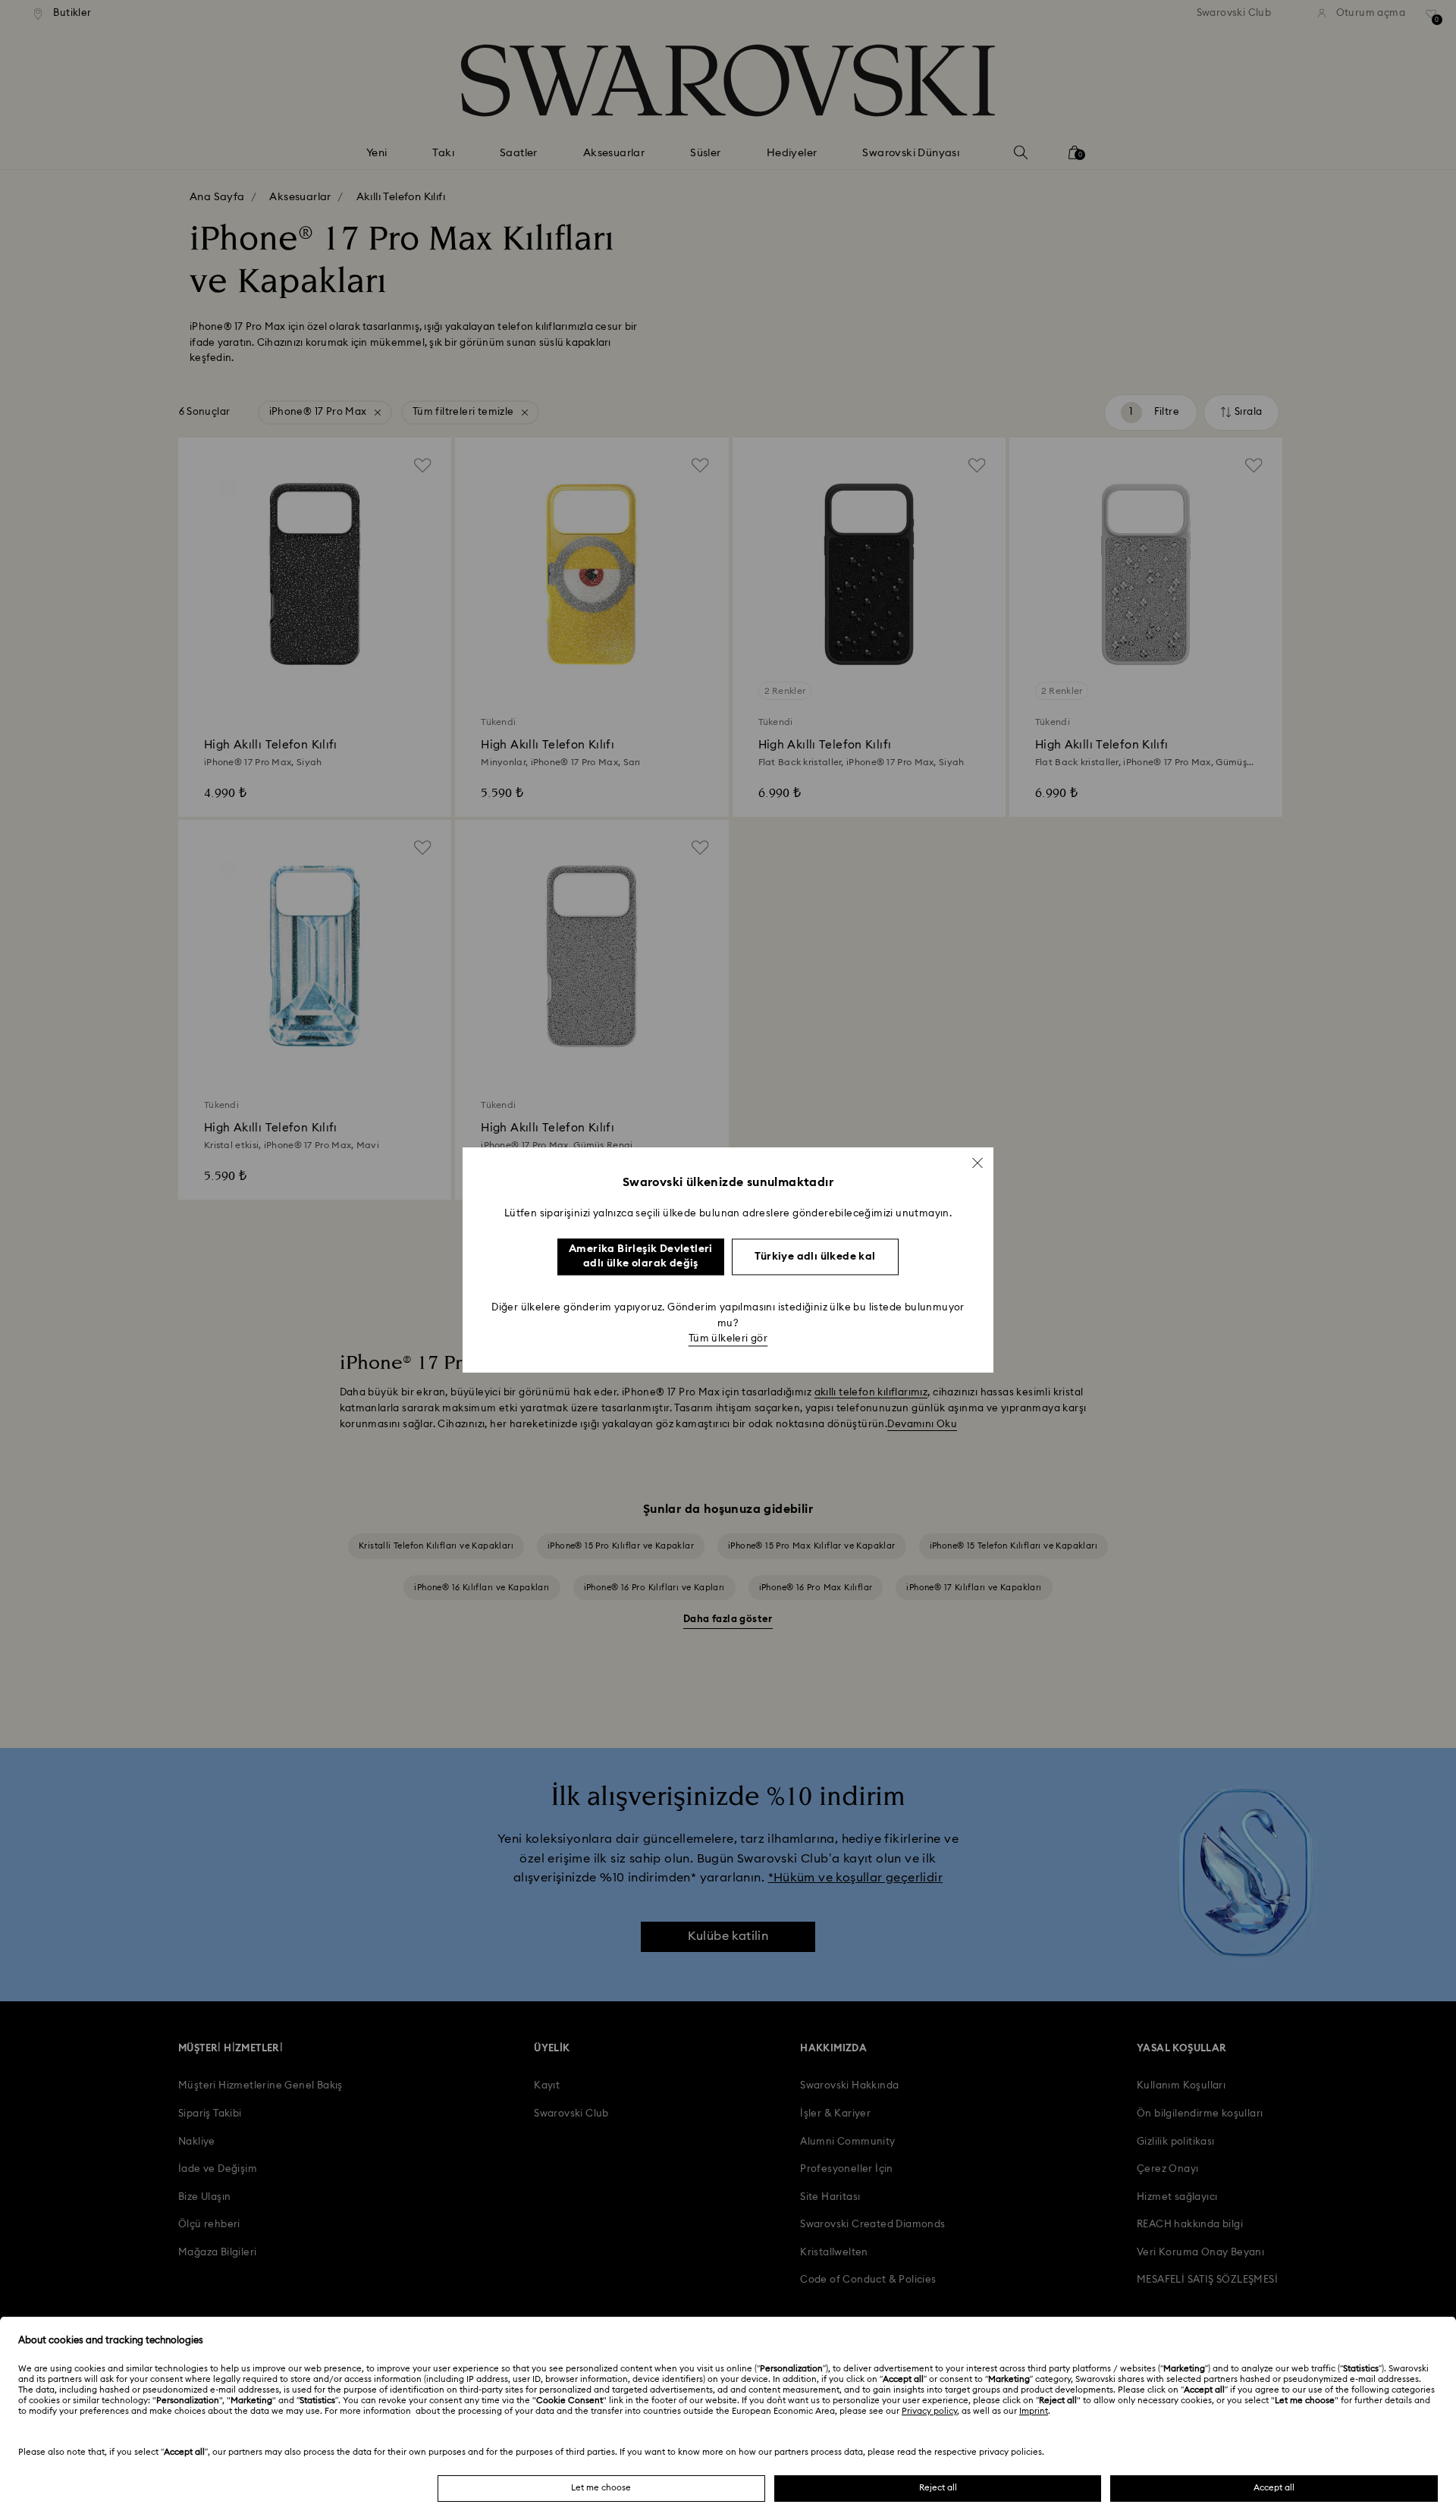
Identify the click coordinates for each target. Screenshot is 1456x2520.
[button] (977, 1163)
